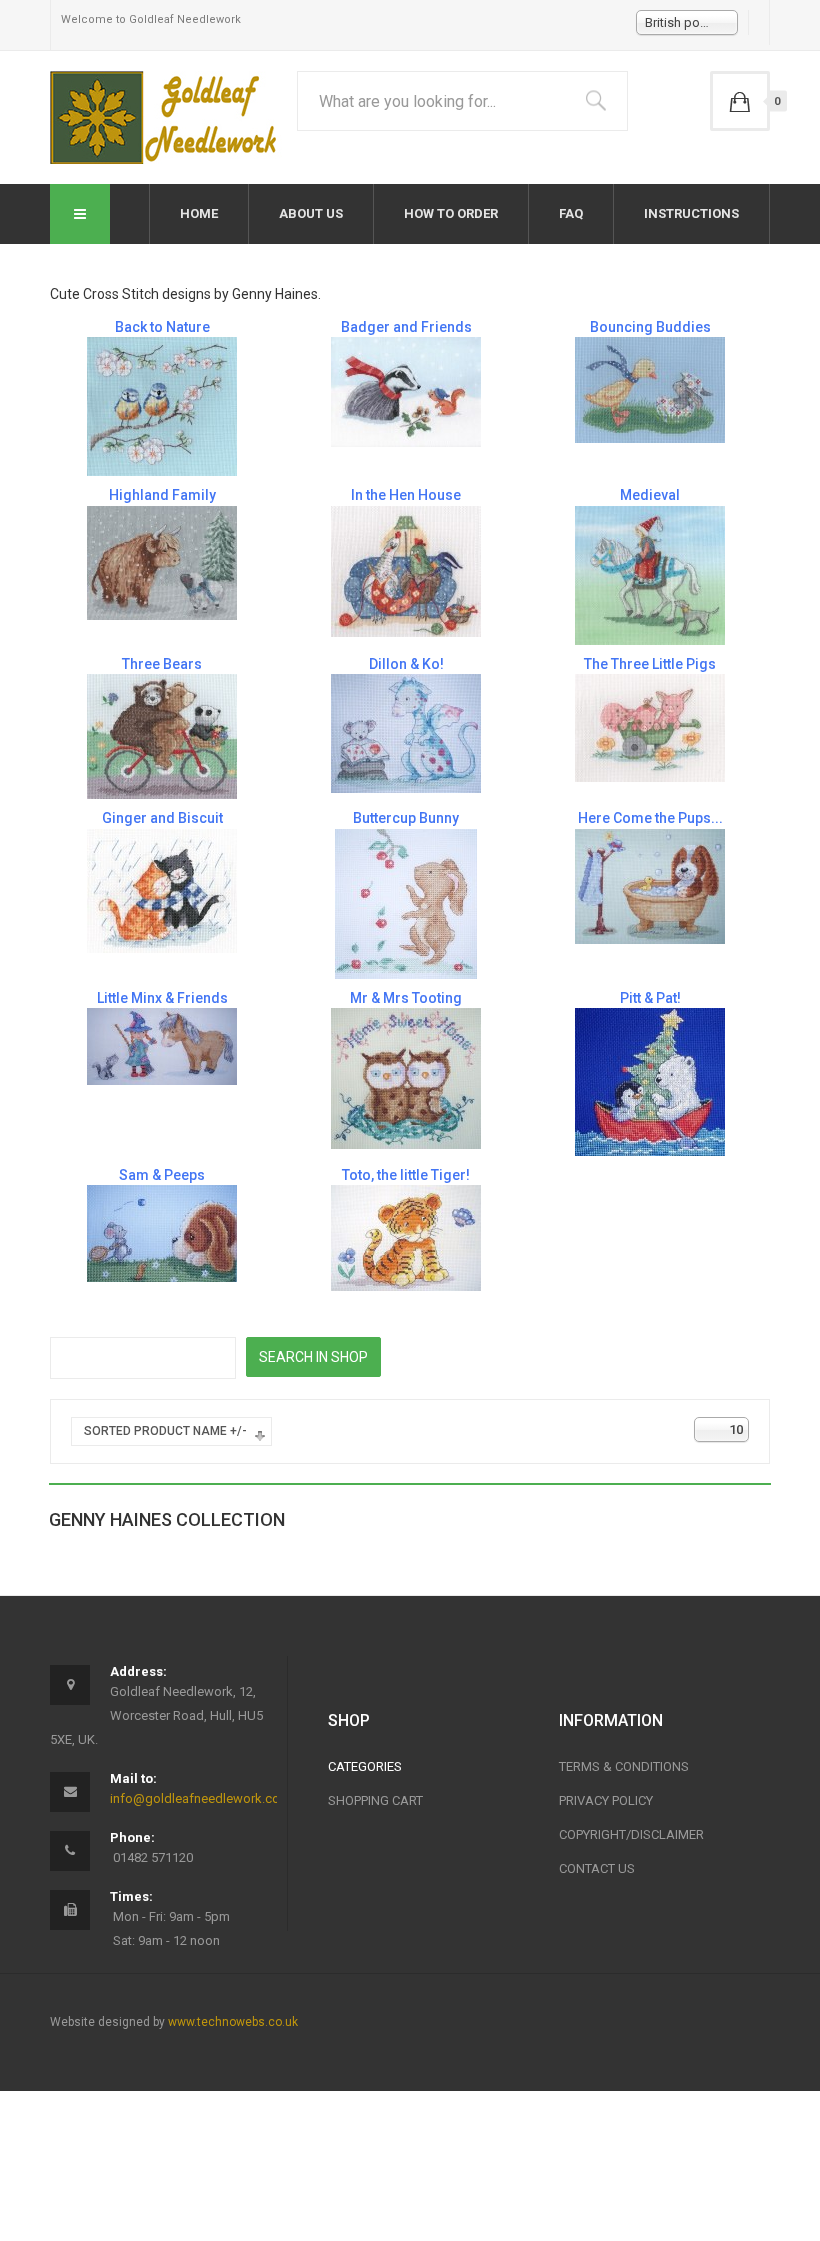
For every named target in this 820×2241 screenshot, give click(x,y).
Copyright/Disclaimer (631, 1834)
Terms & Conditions (624, 1766)
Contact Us (597, 1868)
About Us (311, 213)
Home (199, 213)
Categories (365, 1766)
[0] (740, 101)
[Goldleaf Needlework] (166, 117)
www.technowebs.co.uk (233, 2022)
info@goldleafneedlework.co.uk (203, 1798)
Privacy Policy (606, 1800)
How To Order (451, 213)
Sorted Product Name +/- (165, 1431)
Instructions (691, 213)
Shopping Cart (375, 1800)
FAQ (571, 213)
